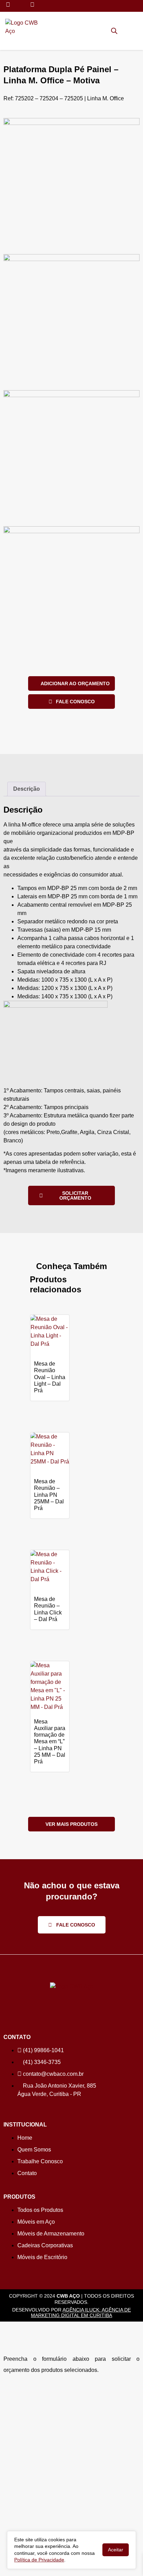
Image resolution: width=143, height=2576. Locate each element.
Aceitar (116, 2550)
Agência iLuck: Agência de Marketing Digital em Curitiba (81, 2313)
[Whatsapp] (8, 5)
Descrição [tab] (27, 789)
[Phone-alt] (20, 5)
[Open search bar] (114, 31)
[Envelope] (32, 5)
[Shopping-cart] (124, 30)
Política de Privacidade (39, 2560)
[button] (135, 31)
